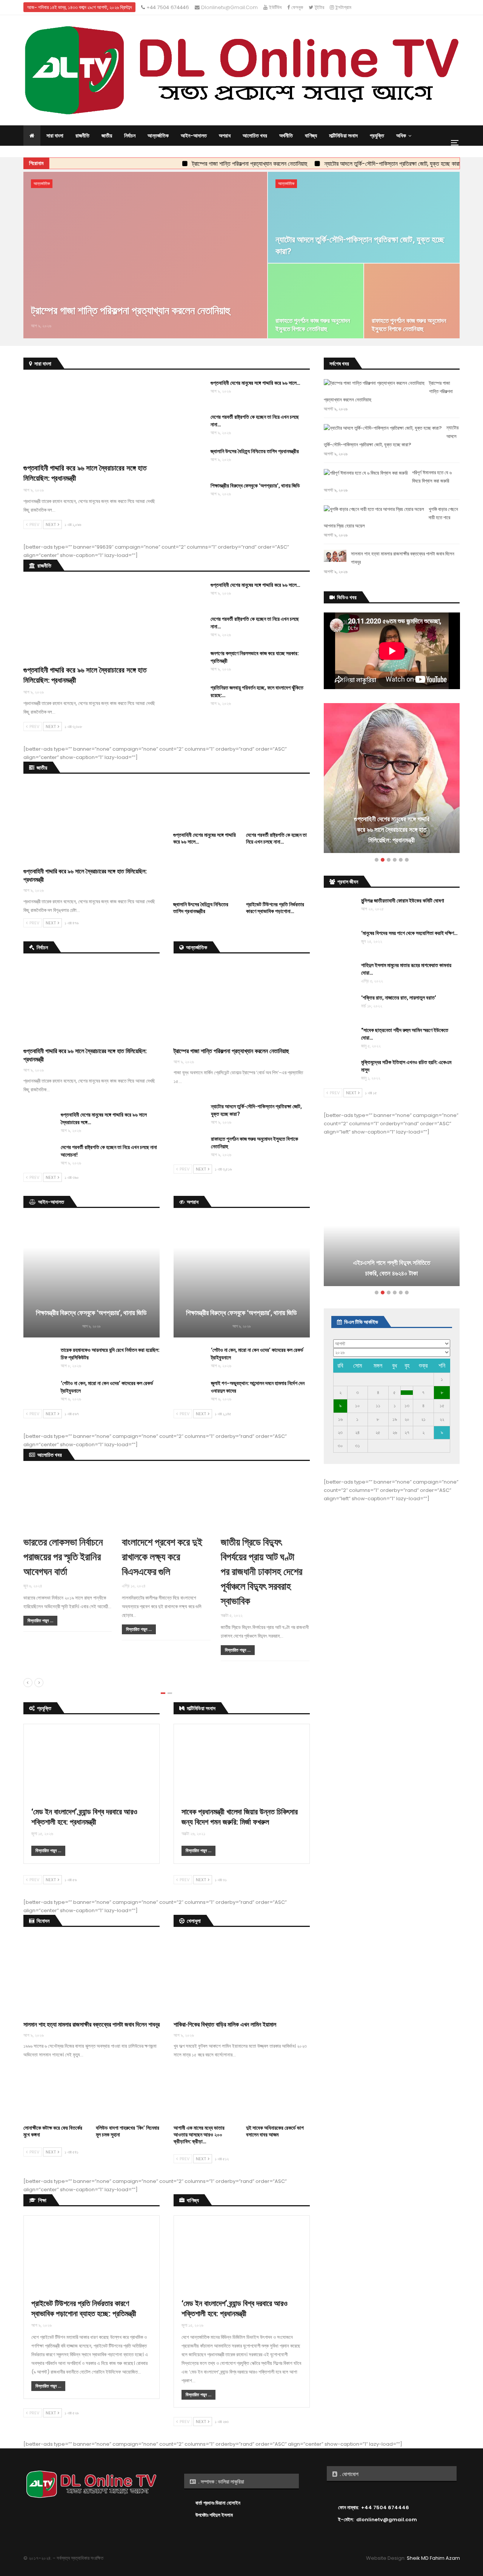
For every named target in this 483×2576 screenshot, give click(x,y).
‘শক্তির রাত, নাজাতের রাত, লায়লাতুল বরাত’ (399, 997)
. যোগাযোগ (348, 2474)
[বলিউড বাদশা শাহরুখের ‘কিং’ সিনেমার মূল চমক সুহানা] (128, 2098)
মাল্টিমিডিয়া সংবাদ (343, 136)
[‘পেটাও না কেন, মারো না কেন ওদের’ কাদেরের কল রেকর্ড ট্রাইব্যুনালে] (40, 1391)
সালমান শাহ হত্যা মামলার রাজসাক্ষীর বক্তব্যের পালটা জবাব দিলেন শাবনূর (92, 2024)
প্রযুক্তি (377, 136)
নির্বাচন (130, 136)
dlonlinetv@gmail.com (229, 7)
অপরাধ (225, 136)
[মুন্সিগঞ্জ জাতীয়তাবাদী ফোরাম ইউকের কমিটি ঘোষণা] (340, 909)
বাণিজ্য (311, 136)
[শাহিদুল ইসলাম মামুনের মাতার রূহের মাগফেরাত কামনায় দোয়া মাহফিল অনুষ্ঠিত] (340, 973)
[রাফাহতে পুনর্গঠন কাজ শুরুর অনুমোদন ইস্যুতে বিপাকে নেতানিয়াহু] (316, 301)
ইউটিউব (275, 7)
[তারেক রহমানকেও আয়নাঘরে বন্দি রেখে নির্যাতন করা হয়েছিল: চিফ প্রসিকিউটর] (40, 1358)
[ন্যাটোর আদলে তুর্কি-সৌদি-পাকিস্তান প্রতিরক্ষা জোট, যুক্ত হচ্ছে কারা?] (364, 217)
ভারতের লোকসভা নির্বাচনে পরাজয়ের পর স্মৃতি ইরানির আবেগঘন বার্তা (110, 1557)
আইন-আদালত (194, 136)
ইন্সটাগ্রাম (343, 7)
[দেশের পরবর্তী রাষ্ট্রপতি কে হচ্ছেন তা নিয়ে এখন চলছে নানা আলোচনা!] (189, 425)
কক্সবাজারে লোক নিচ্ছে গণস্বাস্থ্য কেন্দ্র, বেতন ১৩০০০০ (391, 1268)
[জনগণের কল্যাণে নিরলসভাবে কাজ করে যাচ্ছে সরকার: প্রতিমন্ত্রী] (189, 662)
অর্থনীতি (286, 136)
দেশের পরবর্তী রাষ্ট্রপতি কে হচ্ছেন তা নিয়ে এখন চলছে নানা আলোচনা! (391, 835)
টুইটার (319, 7)
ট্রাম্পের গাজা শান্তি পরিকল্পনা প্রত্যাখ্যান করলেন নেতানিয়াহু (183, 164)
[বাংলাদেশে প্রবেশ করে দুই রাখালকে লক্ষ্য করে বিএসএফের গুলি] (213, 1499)
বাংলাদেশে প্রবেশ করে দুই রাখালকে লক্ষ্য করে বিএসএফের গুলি (209, 1557)
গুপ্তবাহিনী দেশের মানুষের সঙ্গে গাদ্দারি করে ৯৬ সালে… (255, 383)
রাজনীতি (82, 136)
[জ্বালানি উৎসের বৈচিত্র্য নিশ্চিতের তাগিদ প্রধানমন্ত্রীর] (189, 460)
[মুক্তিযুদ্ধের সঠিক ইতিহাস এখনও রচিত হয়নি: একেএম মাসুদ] (340, 1071)
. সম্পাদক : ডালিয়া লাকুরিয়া (221, 2482)
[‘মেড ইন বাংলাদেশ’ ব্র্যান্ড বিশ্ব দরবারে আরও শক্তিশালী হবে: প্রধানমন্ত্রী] (92, 1762)
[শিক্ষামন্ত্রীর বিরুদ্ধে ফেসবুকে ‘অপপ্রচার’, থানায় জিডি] (189, 494)
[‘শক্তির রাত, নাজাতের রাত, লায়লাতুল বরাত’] (340, 1006)
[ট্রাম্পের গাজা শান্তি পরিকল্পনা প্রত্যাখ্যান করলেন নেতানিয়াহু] (145, 255)
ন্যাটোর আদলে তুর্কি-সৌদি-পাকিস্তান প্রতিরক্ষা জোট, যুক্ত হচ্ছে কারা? (327, 164)
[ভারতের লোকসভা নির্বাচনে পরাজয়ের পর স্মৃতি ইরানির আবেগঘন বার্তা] (115, 1499)
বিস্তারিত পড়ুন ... (87, 1620)
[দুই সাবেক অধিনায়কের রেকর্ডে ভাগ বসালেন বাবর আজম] (278, 2098)
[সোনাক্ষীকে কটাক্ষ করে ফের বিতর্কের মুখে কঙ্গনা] (55, 2098)
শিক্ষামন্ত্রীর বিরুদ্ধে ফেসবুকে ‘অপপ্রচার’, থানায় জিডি (255, 485)
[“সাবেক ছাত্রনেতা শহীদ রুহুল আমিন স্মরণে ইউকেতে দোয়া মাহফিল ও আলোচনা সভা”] (340, 1038)
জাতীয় (107, 136)
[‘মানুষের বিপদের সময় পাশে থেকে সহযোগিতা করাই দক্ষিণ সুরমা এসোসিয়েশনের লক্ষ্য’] (340, 941)
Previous (324, 776)
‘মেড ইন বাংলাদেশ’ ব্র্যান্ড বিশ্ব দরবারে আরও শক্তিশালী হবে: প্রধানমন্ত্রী (84, 1816)
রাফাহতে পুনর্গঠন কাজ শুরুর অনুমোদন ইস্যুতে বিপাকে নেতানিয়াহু (313, 325)
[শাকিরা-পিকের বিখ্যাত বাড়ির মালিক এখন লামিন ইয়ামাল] (242, 1976)
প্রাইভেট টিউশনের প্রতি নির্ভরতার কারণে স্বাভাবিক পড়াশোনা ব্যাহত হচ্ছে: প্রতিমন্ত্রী (84, 2308)
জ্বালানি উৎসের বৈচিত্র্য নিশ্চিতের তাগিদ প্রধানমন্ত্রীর (255, 451)
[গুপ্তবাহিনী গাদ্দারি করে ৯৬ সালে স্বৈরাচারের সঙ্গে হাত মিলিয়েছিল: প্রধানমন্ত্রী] (92, 419)
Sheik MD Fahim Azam (433, 2558)
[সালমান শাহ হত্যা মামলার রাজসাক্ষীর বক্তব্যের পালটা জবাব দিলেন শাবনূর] (92, 1976)
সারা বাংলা (55, 136)
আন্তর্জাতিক (158, 136)
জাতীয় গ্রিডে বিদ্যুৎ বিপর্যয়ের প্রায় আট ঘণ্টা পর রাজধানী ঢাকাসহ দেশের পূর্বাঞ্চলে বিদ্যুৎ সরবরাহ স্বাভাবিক (309, 1571)
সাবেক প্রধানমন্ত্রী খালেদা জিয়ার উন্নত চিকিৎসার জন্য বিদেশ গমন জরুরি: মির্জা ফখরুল (240, 1816)
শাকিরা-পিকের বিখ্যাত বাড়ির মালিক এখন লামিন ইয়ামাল (225, 2024)
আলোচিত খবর (255, 136)
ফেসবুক (296, 7)
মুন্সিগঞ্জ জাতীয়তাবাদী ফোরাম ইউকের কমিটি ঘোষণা (403, 900)
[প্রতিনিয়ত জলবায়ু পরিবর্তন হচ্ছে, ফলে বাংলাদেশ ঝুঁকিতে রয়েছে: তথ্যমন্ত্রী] (189, 696)
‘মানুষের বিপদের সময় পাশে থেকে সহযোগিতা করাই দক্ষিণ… (409, 933)
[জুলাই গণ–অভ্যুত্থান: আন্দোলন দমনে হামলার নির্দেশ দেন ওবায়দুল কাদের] (190, 1391)
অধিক (401, 136)
